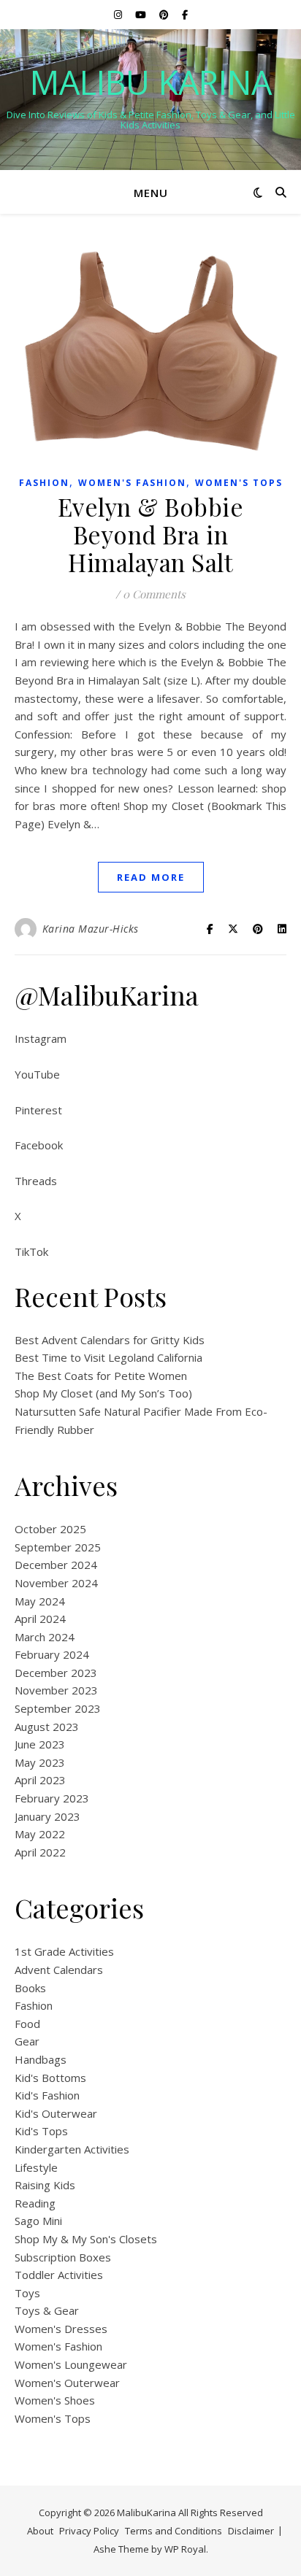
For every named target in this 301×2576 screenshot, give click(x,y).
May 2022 (40, 1834)
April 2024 (40, 1619)
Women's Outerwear (67, 2383)
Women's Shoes (55, 2400)
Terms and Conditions (174, 2531)
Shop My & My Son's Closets (86, 2239)
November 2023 (56, 1690)
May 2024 (40, 1601)
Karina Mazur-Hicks (91, 929)
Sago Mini (38, 2221)
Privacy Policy (89, 2531)
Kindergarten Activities (72, 2149)
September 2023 (58, 1708)
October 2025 (50, 1529)
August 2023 (47, 1727)
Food (27, 2024)
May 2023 (40, 1762)
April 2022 (40, 1852)
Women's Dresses (61, 2329)
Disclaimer (251, 2531)
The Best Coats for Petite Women (101, 1376)
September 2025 (58, 1547)
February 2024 (52, 1654)
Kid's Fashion (47, 2095)
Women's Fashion (132, 483)
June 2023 (40, 1744)
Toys (27, 2293)
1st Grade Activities (64, 1951)
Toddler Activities (59, 2275)
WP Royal (185, 2549)
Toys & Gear (47, 2310)
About (40, 2531)
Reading (35, 2203)
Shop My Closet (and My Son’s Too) (103, 1393)
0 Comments (154, 594)
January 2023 (47, 1816)
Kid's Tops (41, 2131)
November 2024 (56, 1583)
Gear (27, 2041)
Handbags (41, 2059)
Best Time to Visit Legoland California (108, 1357)
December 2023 (56, 1673)
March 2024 (45, 1637)
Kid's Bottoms (50, 2078)
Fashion (44, 483)
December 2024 (56, 1565)
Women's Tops (239, 483)
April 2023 (40, 1780)
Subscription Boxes (63, 2257)
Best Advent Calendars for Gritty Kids (110, 1340)
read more (151, 877)
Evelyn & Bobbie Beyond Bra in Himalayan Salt (151, 534)
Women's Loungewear (71, 2364)
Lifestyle (36, 2167)
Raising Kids (45, 2185)
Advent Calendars (59, 1970)
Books (30, 1988)
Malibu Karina (151, 82)
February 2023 (52, 1798)
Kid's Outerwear (56, 2113)
